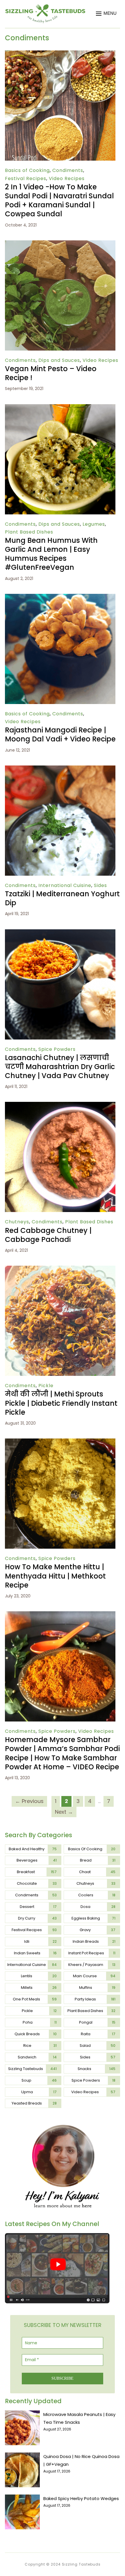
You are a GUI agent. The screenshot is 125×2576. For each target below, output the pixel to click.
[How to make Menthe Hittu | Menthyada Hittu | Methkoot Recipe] (60, 1442)
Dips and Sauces (59, 360)
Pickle (46, 1386)
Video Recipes (67, 178)
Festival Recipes (26, 178)
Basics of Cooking (27, 170)
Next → (64, 1812)
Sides (100, 885)
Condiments (68, 170)
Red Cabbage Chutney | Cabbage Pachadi (48, 1235)
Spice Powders (57, 1049)
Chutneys (17, 1222)
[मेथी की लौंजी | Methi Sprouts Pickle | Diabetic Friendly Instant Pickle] (60, 1270)
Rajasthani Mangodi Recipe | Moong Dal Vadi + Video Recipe (60, 734)
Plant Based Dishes (29, 532)
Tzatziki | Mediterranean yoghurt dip (62, 898)
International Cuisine (65, 885)
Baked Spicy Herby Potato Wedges (81, 2498)
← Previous (29, 1801)
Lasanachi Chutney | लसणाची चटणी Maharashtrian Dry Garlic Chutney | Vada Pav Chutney (60, 1067)
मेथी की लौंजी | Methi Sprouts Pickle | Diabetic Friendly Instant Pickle (61, 1403)
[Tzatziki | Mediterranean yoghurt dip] (60, 769)
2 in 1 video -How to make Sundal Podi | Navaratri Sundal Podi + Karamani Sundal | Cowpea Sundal (59, 201)
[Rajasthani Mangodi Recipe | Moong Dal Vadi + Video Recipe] (60, 598)
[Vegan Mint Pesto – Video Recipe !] (60, 244)
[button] (106, 14)
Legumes (94, 524)
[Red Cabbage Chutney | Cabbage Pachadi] (60, 1106)
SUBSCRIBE (63, 2378)
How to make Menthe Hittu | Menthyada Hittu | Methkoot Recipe (55, 1576)
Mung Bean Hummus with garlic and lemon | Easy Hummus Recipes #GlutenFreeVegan (51, 554)
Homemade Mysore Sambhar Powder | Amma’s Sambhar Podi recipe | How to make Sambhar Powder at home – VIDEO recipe (62, 1753)
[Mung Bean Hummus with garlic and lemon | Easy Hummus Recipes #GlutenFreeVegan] (60, 408)
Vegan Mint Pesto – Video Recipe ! (51, 373)
